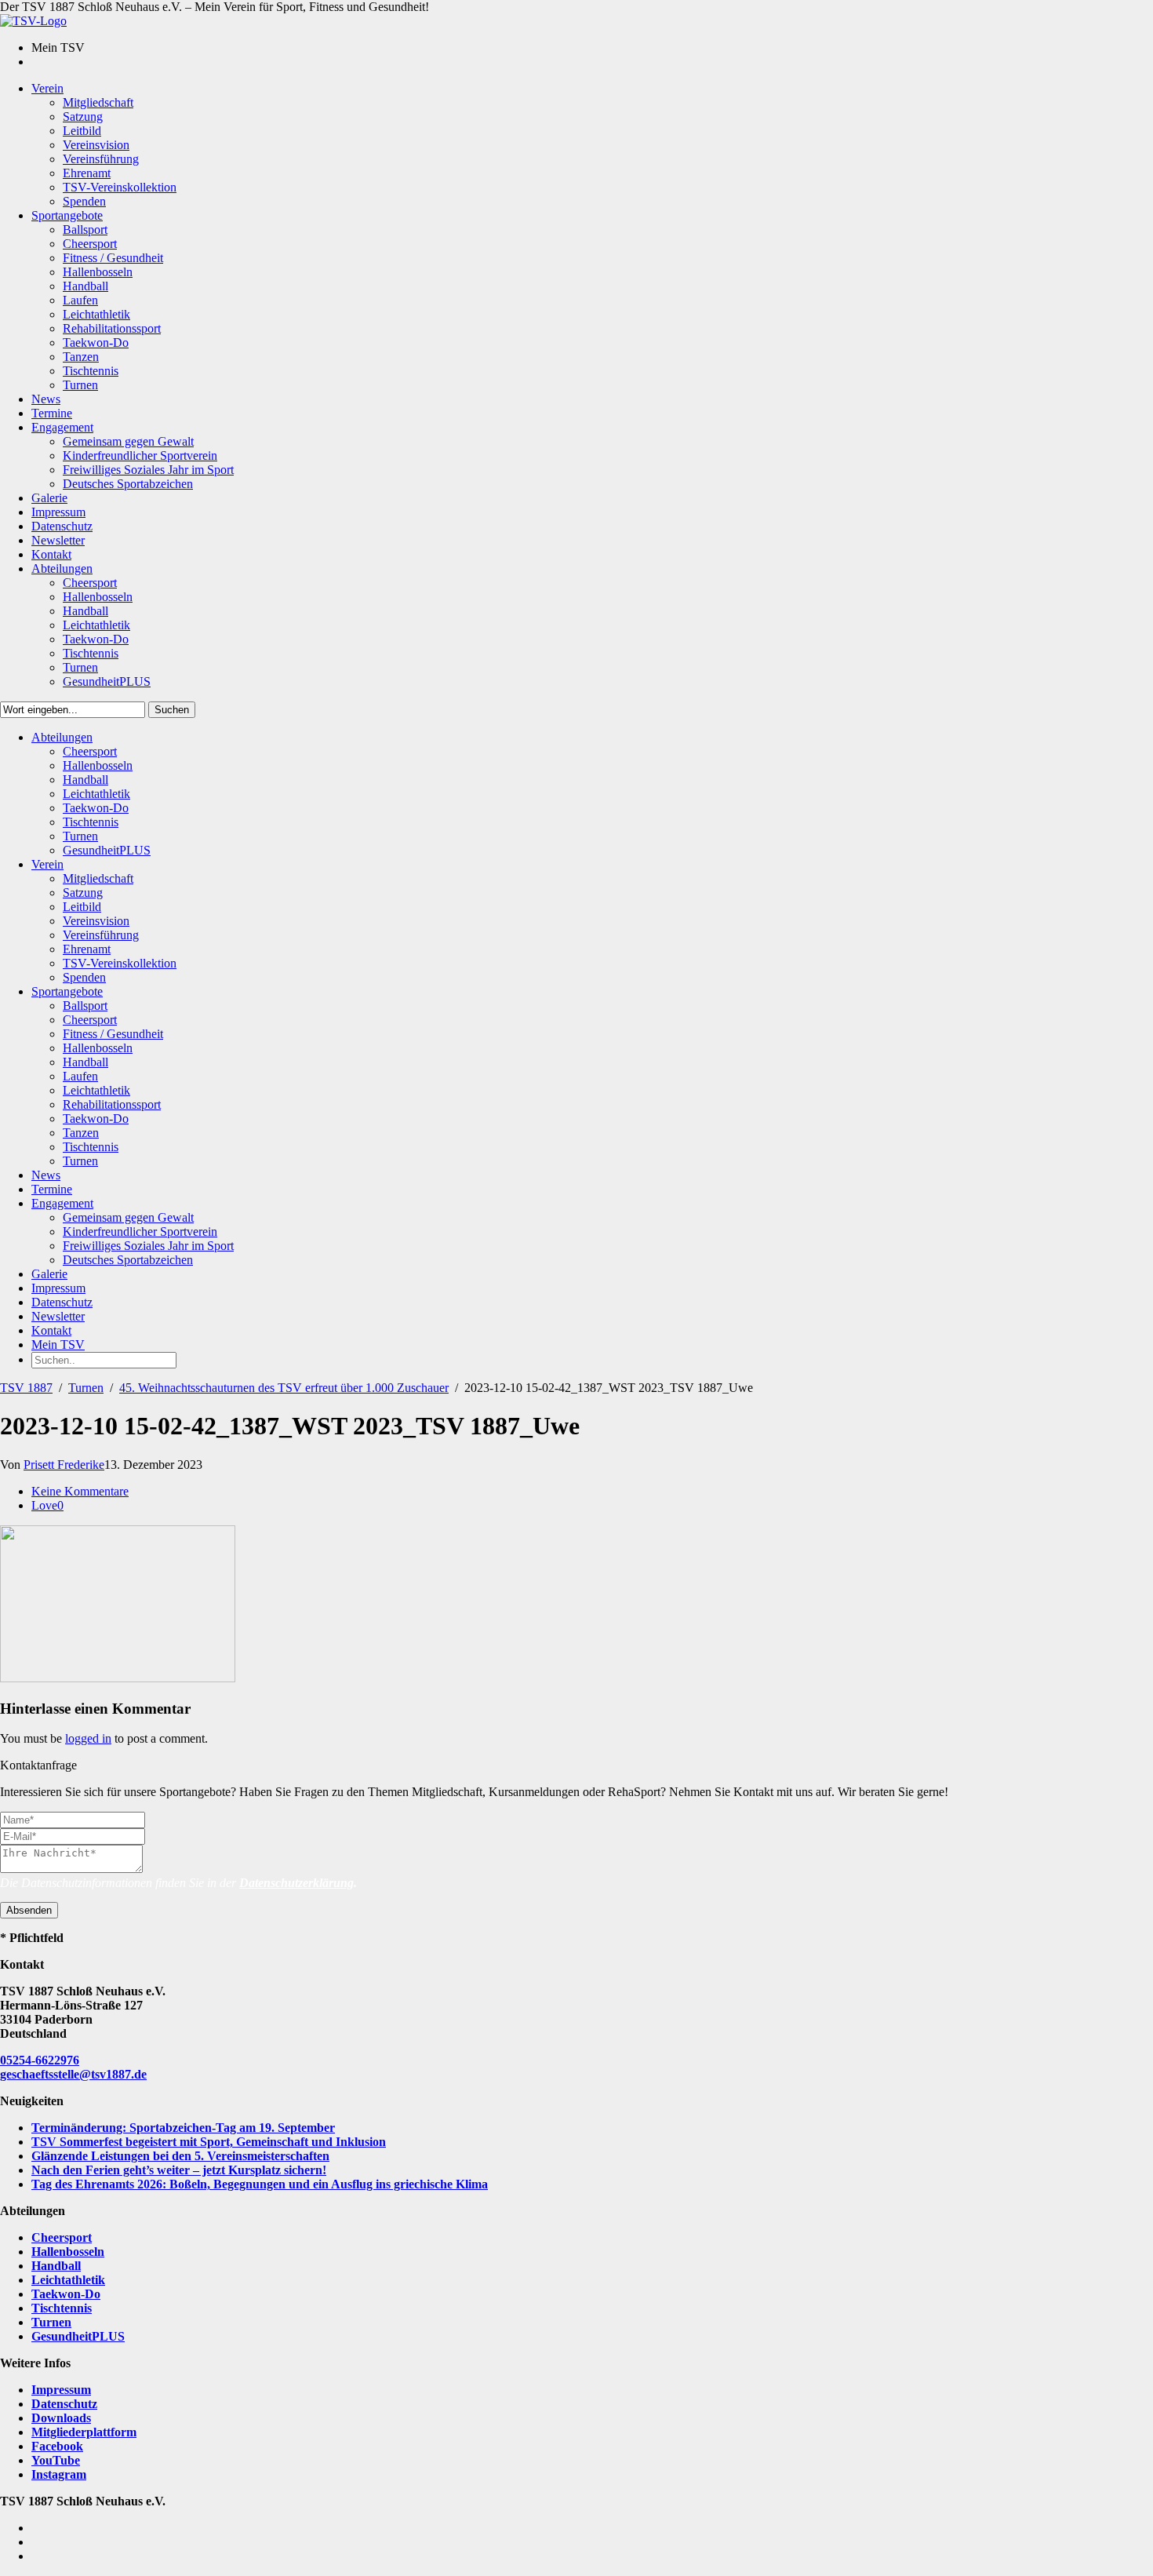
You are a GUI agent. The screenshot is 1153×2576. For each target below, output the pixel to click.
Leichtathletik (68, 2280)
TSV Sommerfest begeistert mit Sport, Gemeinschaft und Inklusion (209, 2142)
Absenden (29, 1910)
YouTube (56, 2460)
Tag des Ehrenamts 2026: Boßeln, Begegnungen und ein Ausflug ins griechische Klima (260, 2184)
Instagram (59, 2474)
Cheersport (62, 2237)
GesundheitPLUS (78, 2336)
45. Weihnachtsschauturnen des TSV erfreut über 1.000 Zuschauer (284, 1388)
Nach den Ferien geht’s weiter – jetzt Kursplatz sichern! (179, 2170)
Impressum (61, 2390)
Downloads (61, 2418)
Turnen (86, 1388)
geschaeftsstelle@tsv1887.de (73, 2074)
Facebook (57, 2446)
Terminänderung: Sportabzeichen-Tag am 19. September (183, 2128)
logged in (88, 1738)
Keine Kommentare (80, 1491)
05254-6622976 (40, 2060)
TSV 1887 (26, 1388)
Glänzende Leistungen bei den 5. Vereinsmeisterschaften (180, 2156)
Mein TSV (58, 1344)
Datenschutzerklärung (296, 1883)
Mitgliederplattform (84, 2432)
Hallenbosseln (68, 2252)
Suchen (172, 710)
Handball (56, 2266)
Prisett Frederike (64, 1465)
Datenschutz (64, 2404)
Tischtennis (62, 2308)
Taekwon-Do (66, 2294)
